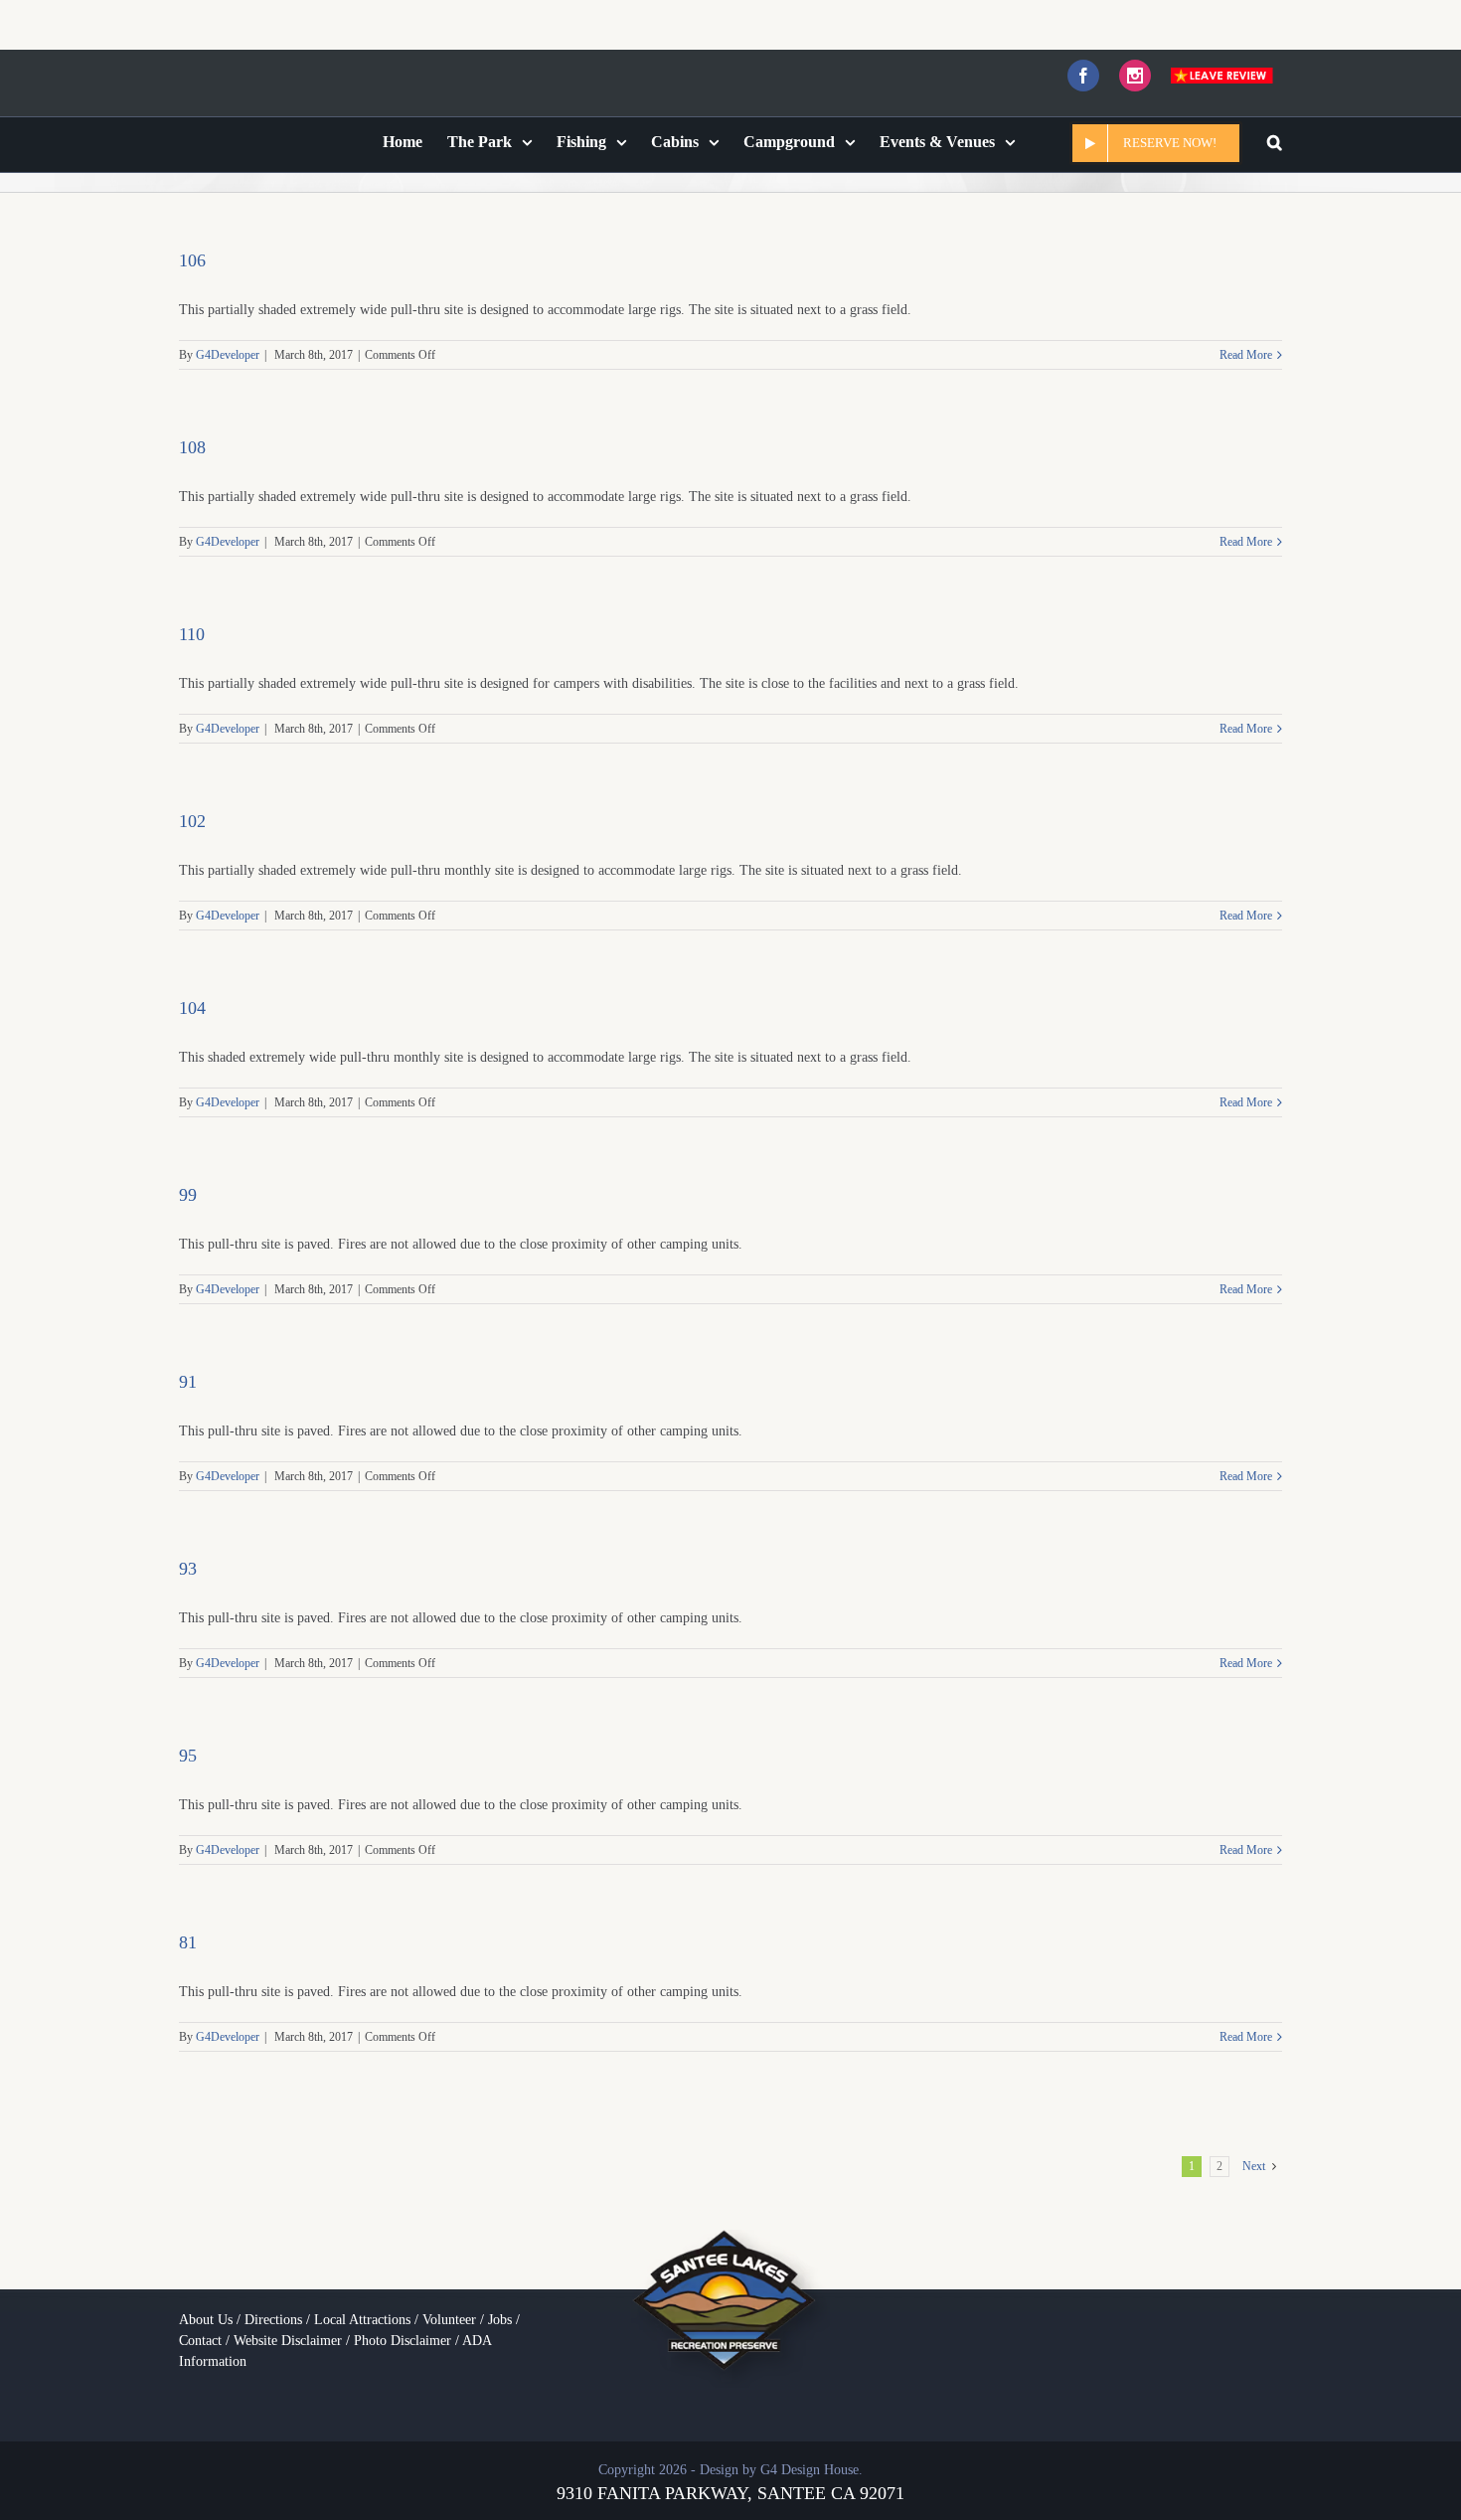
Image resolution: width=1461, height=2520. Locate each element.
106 (192, 255)
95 (188, 1751)
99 (188, 1190)
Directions (273, 2315)
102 (192, 816)
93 (188, 1564)
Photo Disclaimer (403, 2336)
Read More (1246, 350)
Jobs (500, 2315)
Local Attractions (362, 2315)
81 (188, 1937)
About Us (206, 2315)
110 (192, 629)
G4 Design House (810, 2465)
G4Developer (228, 350)
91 (188, 1377)
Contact (200, 2336)
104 (192, 1003)
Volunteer (449, 2315)
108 (192, 442)
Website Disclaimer (288, 2336)
